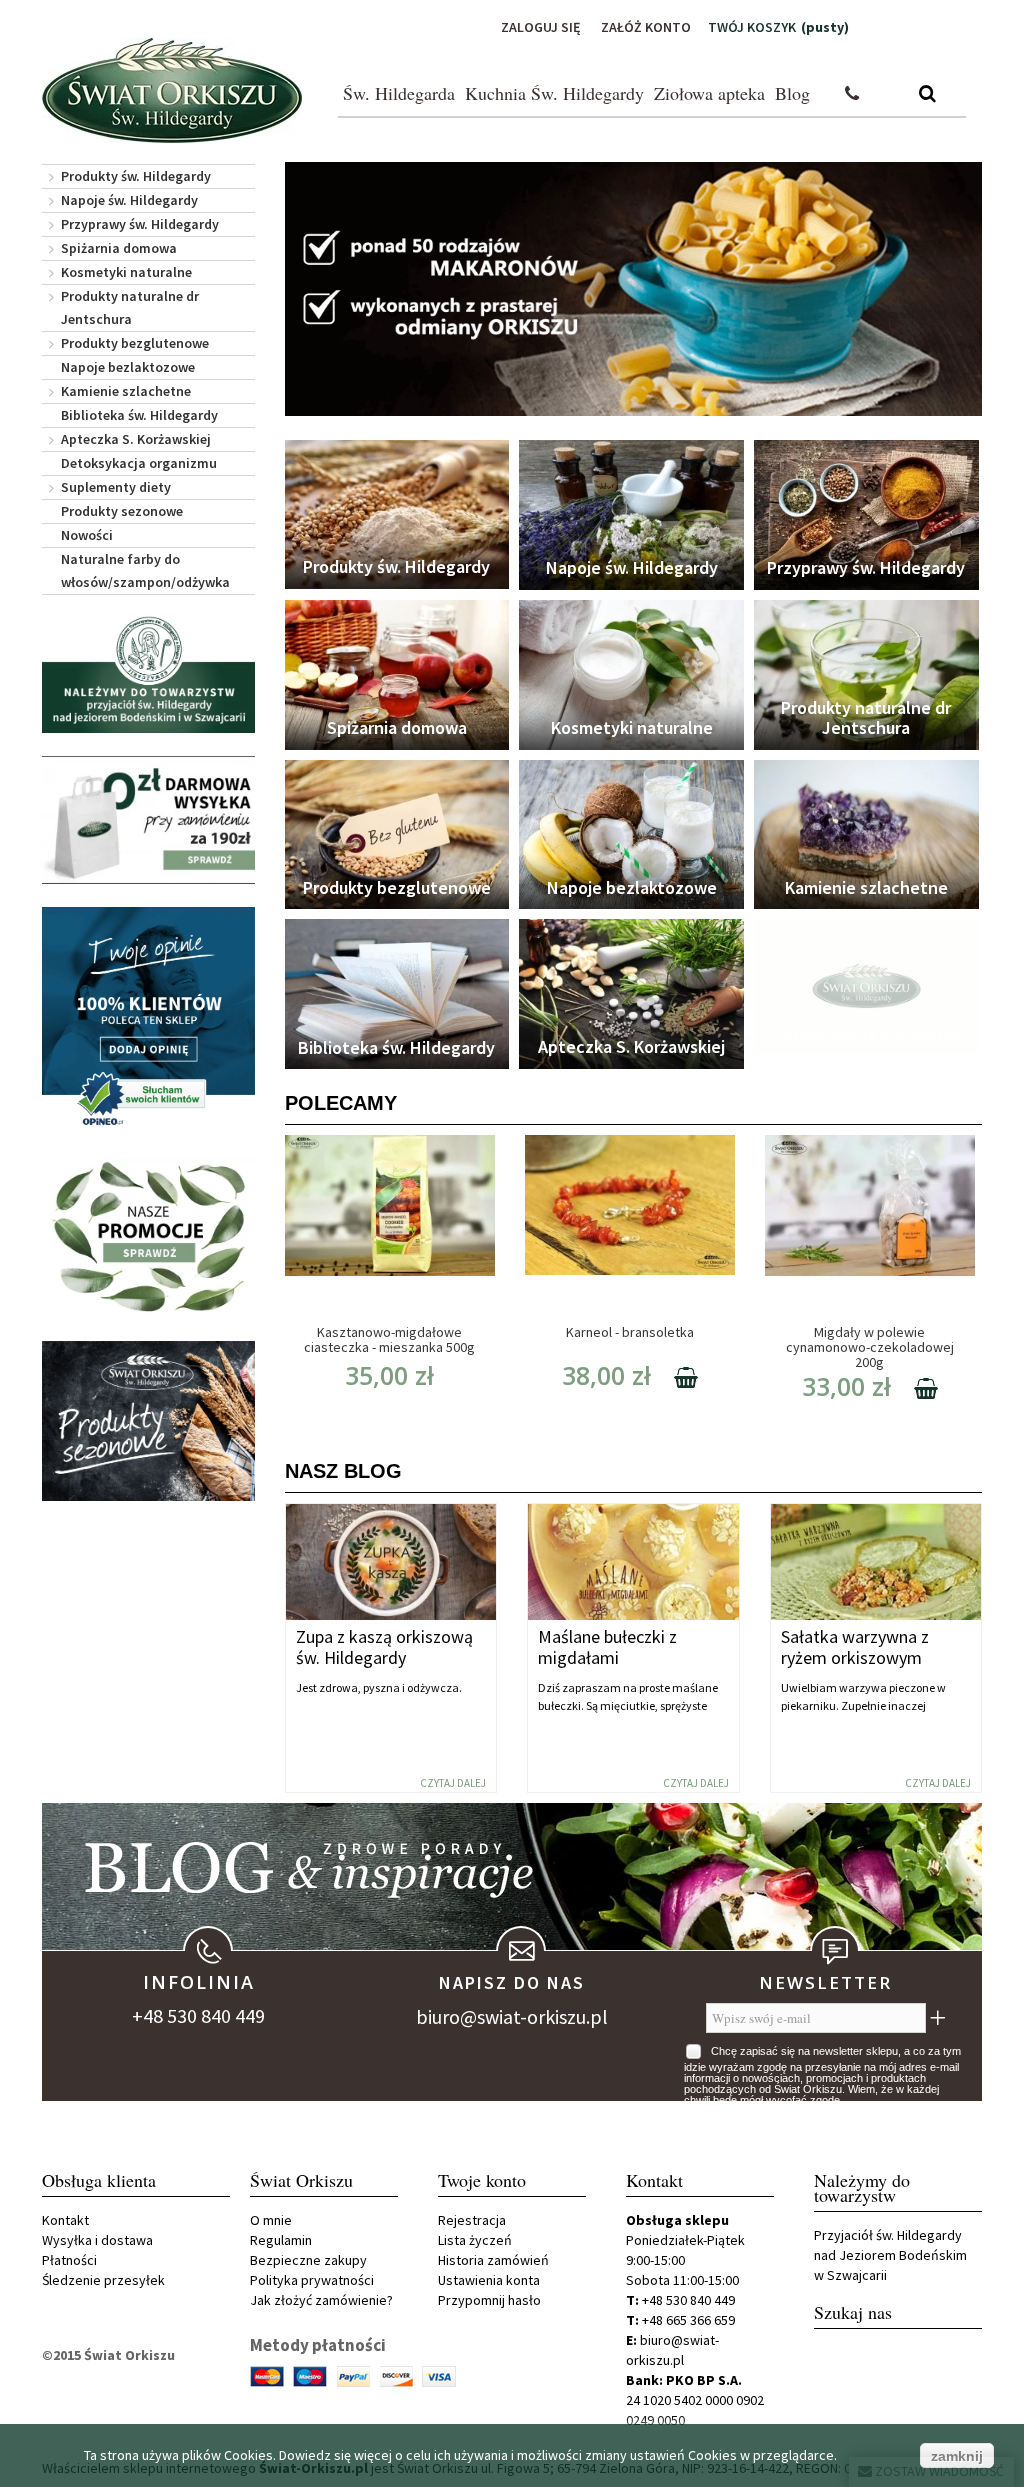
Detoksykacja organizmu (139, 463)
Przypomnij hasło (489, 2300)
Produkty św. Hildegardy (136, 176)
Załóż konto (646, 27)
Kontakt (65, 2220)
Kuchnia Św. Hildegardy (554, 93)
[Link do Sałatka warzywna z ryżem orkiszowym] (876, 1562)
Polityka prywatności (312, 2280)
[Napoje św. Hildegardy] (631, 515)
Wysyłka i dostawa (97, 2240)
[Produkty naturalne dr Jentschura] (866, 675)
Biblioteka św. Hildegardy (139, 415)
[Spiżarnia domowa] (397, 675)
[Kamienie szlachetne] (866, 835)
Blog (792, 93)
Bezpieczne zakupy (308, 2260)
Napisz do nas (512, 1982)
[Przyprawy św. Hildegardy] (866, 515)
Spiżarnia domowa (119, 248)
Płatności (69, 2260)
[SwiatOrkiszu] (172, 90)
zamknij (957, 2456)
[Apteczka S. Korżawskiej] (631, 993)
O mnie (271, 2220)
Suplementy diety (116, 487)
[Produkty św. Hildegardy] (397, 514)
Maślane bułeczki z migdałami (607, 1647)
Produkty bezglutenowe (135, 343)
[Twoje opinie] (148, 1020)
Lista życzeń (475, 2240)
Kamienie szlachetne (126, 391)
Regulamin (281, 2240)
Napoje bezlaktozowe (128, 367)
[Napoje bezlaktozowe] (631, 835)
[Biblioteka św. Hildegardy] (397, 994)
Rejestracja (472, 2220)
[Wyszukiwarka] (927, 94)
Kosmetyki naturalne (126, 272)
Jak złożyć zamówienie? (321, 2300)
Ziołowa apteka (709, 93)
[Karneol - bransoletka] (630, 1205)
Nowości (87, 535)
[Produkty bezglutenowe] (397, 835)
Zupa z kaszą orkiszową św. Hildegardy (384, 1647)
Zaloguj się (541, 27)
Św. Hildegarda (399, 93)
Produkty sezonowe (122, 511)
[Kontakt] (852, 94)
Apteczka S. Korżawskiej (136, 439)
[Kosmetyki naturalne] (631, 675)
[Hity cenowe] (148, 1237)
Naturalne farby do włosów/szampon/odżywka (145, 570)
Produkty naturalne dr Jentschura (130, 307)
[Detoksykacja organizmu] (866, 986)
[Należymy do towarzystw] (148, 673)
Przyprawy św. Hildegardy (140, 224)
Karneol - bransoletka (630, 1332)
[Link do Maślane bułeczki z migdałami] (633, 1562)
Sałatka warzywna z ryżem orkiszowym (855, 1647)
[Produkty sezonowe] (148, 1421)
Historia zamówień (493, 2260)
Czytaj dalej (453, 1783)
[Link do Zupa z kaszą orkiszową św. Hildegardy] (391, 1562)
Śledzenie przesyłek (103, 2280)
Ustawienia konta (489, 2280)
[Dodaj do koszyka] (676, 1380)
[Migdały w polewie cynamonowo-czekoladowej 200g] (870, 1205)
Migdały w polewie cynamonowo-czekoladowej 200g (870, 1347)
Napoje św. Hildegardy (129, 200)
